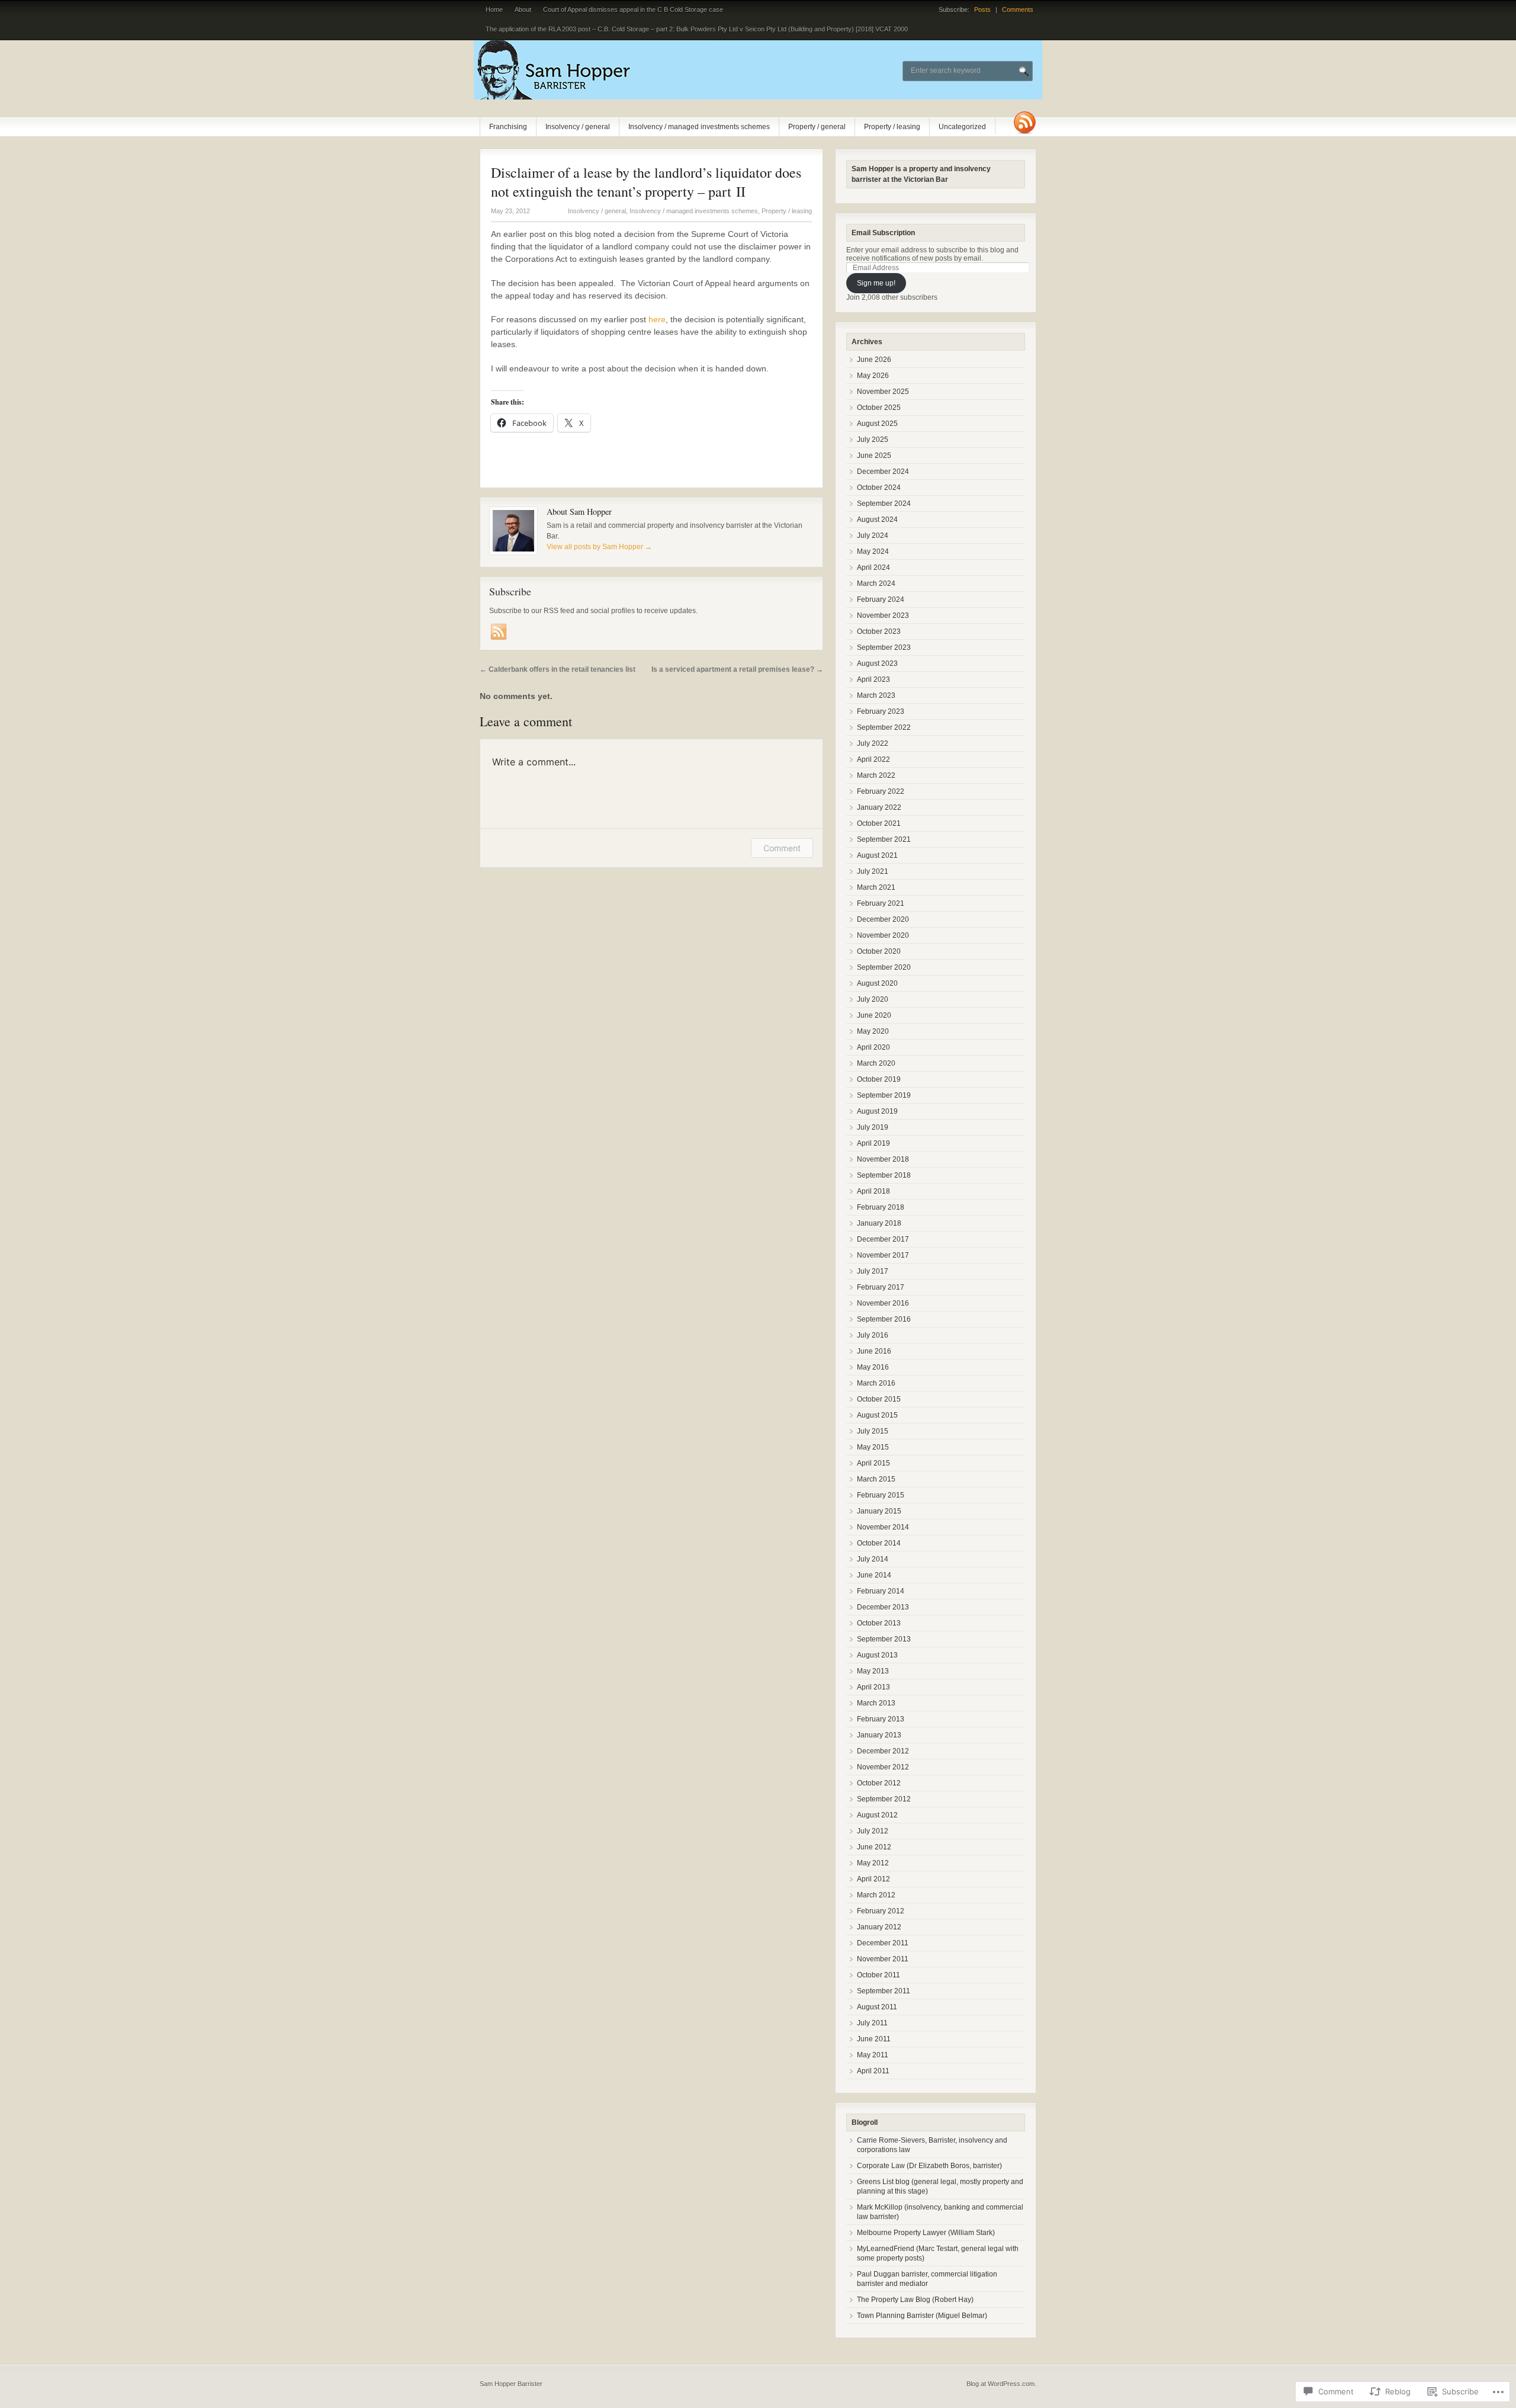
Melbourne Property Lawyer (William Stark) (926, 2233)
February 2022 (881, 791)
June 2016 (874, 1351)
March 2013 (876, 1703)
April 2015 (873, 1463)
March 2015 (876, 1479)
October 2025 (879, 408)
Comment (782, 848)
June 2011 (874, 2039)
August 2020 (877, 983)
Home (494, 9)
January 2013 (879, 1735)
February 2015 (881, 1495)
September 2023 (884, 647)
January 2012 (879, 1927)
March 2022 (876, 775)
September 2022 (884, 727)
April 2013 (873, 1687)
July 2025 (873, 440)
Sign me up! (876, 283)
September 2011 (884, 1991)
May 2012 (873, 1863)
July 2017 (873, 1271)
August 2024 (877, 520)
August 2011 (877, 2007)
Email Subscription (883, 233)
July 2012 (873, 1831)
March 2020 (876, 1063)
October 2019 (879, 1079)
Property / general (817, 127)
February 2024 (881, 599)
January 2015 (879, 1511)
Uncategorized (962, 127)
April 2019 (873, 1143)
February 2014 (881, 1591)
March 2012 (876, 1895)
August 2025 (877, 424)
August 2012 (877, 1815)
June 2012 (874, 1847)
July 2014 (873, 1559)
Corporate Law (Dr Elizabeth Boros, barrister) (929, 2166)
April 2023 (873, 679)
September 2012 (884, 1799)
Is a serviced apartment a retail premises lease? (737, 669)
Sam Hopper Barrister (511, 2384)
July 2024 (873, 536)
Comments (1018, 9)
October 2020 (879, 951)
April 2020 (873, 1047)
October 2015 (879, 1399)
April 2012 (873, 1879)
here (657, 319)
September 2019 (884, 1095)
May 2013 (873, 1671)
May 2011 (873, 2055)
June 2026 (874, 360)
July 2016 (873, 1335)
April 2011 (873, 2071)
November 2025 (883, 392)
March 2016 (876, 1383)
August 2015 (877, 1415)
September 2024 (884, 504)
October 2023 (879, 631)
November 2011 (883, 1959)
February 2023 (881, 711)
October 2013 (879, 1623)
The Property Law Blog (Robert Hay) (915, 2300)
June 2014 (874, 1575)
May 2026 (873, 376)
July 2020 (873, 999)
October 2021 (879, 823)
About (523, 9)
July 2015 (873, 1431)
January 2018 (879, 1223)
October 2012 (879, 1783)
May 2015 (873, 1447)
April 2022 (873, 759)
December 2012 (883, 1751)
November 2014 (883, 1527)
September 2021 (884, 839)
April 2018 (873, 1191)
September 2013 (884, 1639)
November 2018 (883, 1159)
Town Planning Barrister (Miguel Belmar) (922, 2316)
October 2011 (879, 1975)
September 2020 (884, 967)
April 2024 (873, 567)
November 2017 (883, 1255)
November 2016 (883, 1303)
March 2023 (876, 695)
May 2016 (873, 1367)
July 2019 (873, 1127)
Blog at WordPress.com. (1001, 2384)
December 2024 (883, 472)
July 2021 (873, 871)
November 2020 (883, 935)
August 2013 (877, 1655)
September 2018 (884, 1175)
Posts (982, 9)
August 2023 (877, 663)
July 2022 (873, 743)
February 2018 (881, 1207)
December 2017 (883, 1239)
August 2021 (877, 855)
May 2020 (873, 1031)
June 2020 (874, 1015)
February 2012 (881, 1911)
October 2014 (879, 1543)
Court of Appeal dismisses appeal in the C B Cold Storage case (633, 9)
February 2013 (881, 1719)
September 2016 (884, 1319)
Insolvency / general (578, 127)
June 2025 (874, 456)
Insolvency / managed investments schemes (699, 127)
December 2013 (883, 1607)
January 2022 (879, 807)
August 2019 (877, 1111)
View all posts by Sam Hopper (599, 547)
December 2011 (883, 1943)
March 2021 (876, 887)
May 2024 (873, 552)
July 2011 (872, 2023)
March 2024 (876, 583)
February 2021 (881, 903)
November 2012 (883, 1767)
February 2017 (881, 1287)
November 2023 (883, 615)
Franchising (508, 127)
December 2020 (883, 919)
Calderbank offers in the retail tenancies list (558, 669)
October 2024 (879, 488)
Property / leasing (892, 127)
